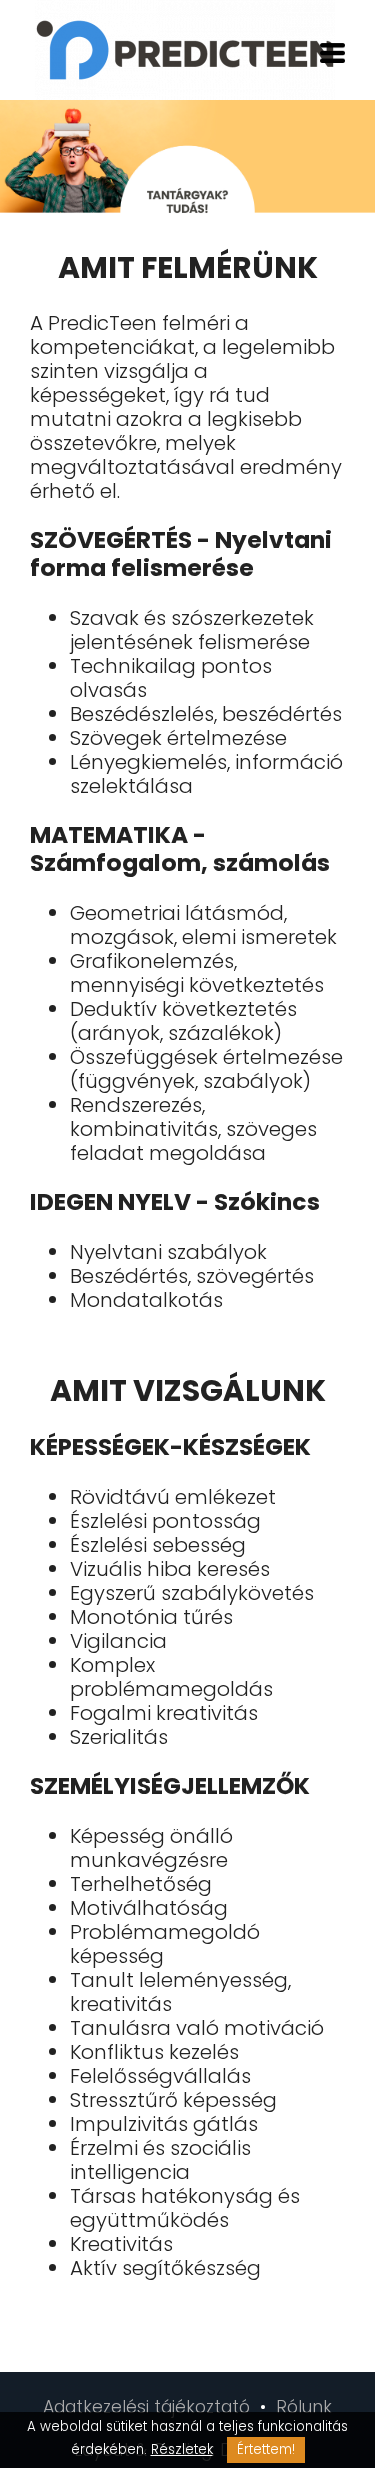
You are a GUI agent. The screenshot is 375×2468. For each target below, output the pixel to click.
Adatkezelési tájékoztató (149, 2407)
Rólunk (304, 2407)
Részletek (182, 2449)
